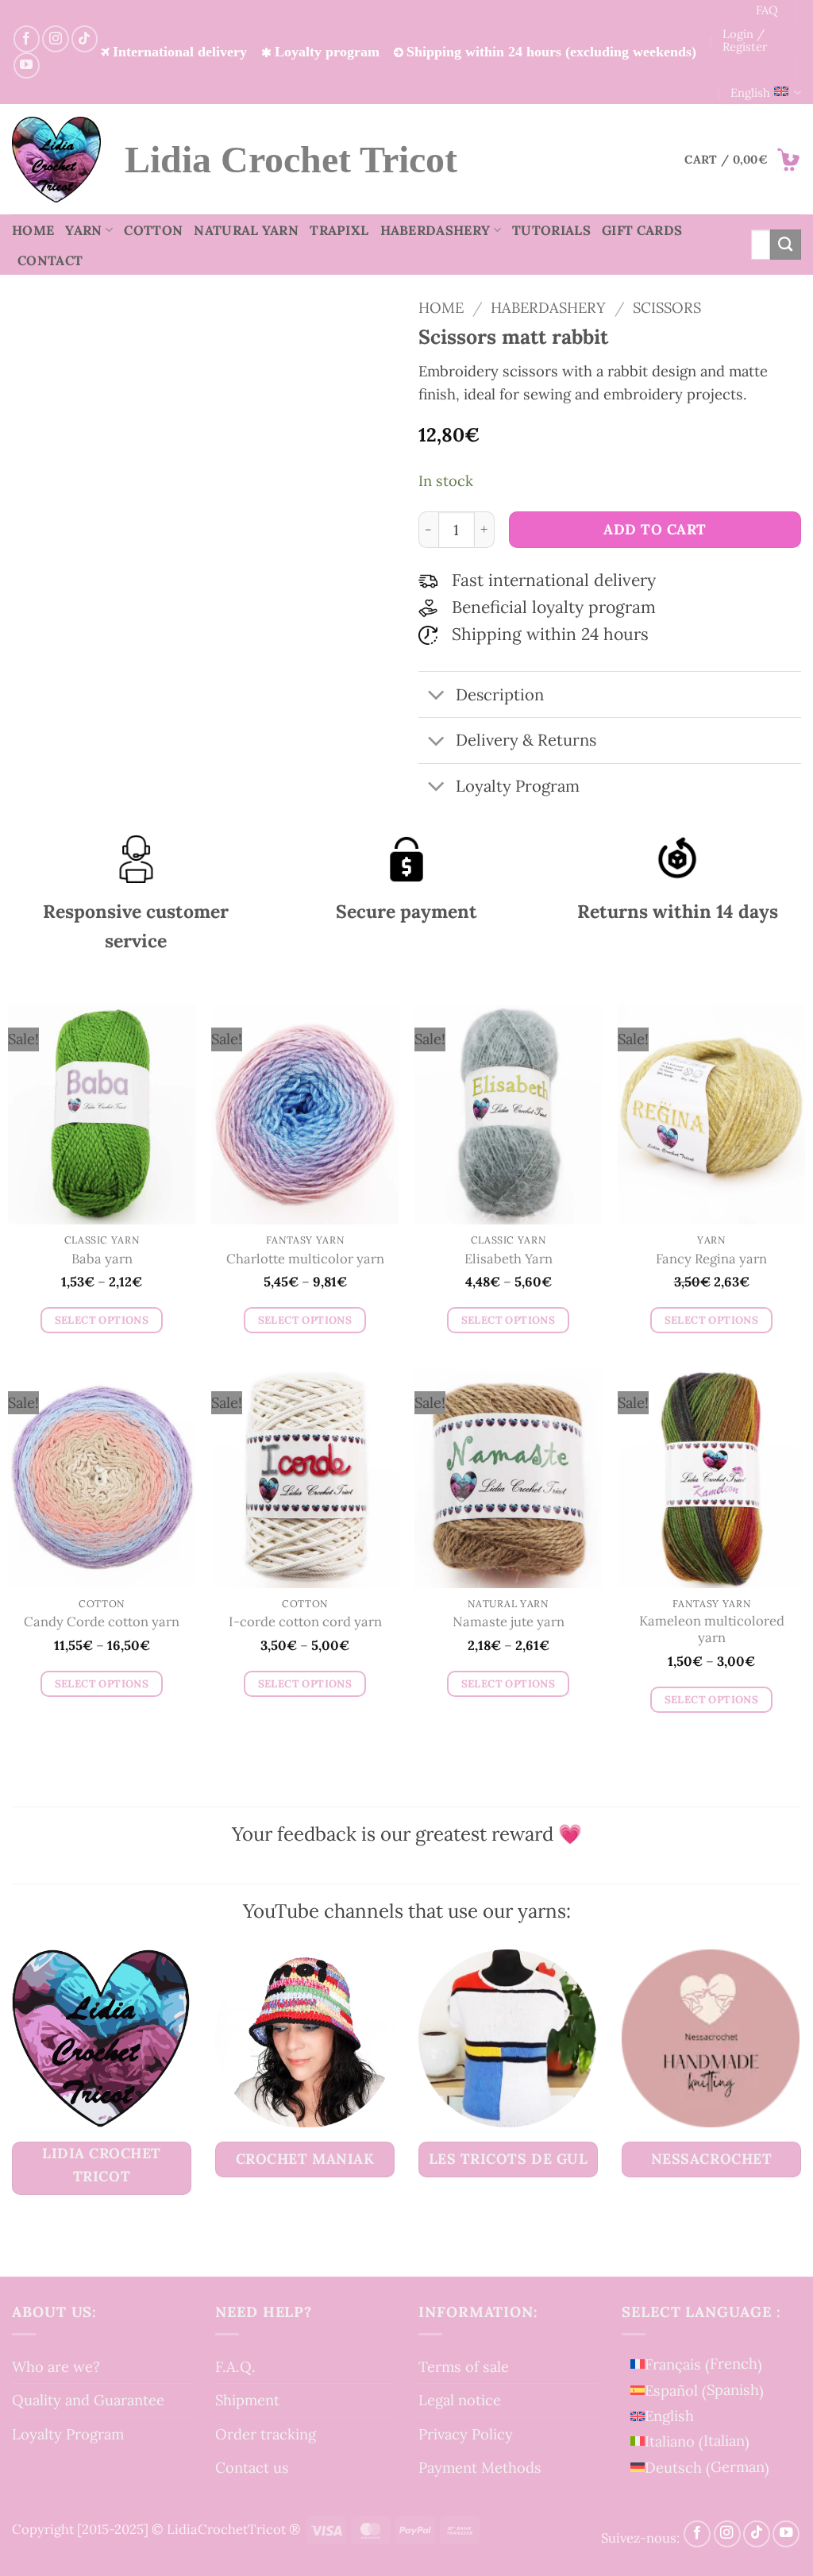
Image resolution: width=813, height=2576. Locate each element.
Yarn (83, 230)
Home (33, 230)
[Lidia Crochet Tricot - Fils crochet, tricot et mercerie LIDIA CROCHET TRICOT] (56, 160)
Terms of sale (464, 2366)
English (750, 93)
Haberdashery (435, 230)
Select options (102, 1320)
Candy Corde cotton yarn (102, 1622)
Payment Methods (480, 2467)
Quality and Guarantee (88, 2400)
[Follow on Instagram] (55, 39)
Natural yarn (246, 230)
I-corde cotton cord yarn (305, 1622)
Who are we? (56, 2366)
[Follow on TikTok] (85, 39)
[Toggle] (436, 696)
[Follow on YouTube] (27, 66)
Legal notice (460, 2400)
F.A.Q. (235, 2366)
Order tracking (266, 2434)
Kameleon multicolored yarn (712, 1630)
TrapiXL (339, 230)
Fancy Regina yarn (711, 1259)
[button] (743, 160)
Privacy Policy (466, 2434)
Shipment (247, 2400)
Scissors (667, 307)
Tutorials (551, 230)
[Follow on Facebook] (27, 39)
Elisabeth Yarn (509, 1259)
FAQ (767, 10)
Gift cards (642, 230)
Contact (50, 260)
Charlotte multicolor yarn (305, 1259)
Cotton (153, 230)
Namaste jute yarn (509, 1622)
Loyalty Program (68, 2434)
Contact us (252, 2467)
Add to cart (655, 529)
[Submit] (786, 245)
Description (500, 695)
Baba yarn (102, 1259)
